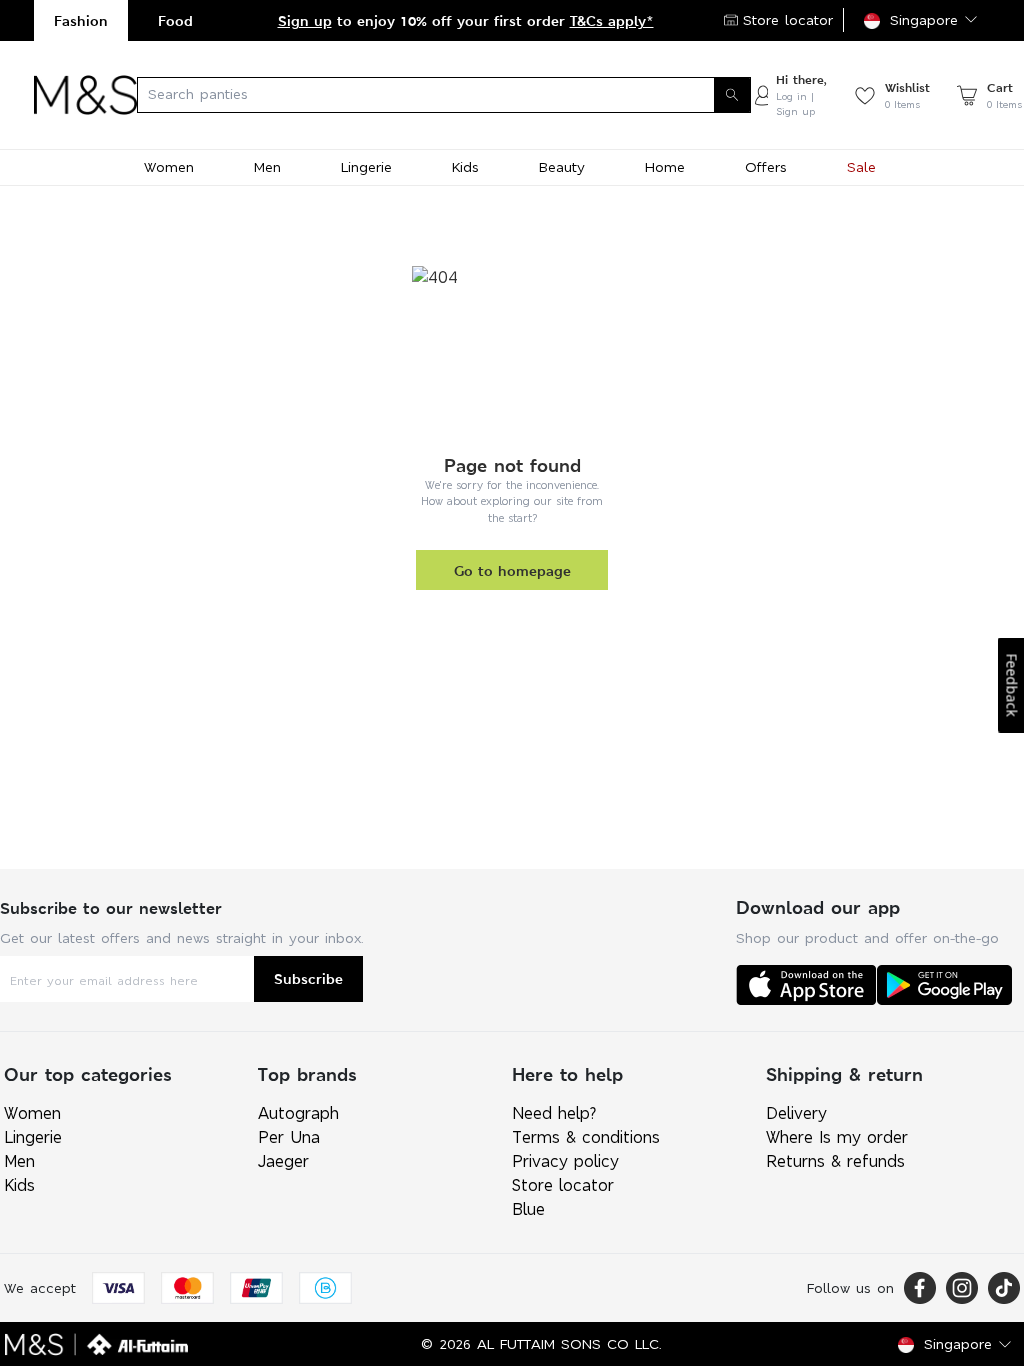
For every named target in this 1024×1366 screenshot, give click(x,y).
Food (175, 20)
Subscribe (308, 978)
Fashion (81, 20)
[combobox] (444, 95)
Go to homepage (512, 570)
